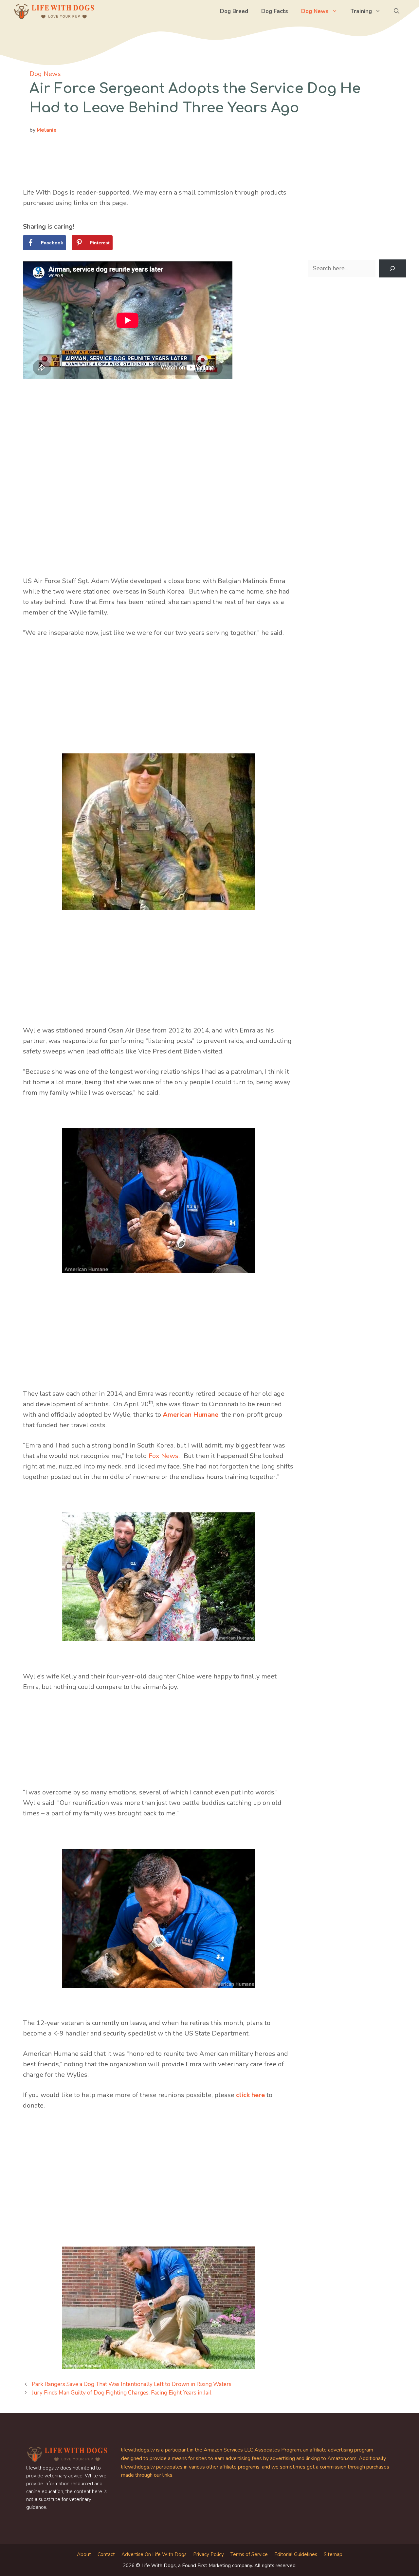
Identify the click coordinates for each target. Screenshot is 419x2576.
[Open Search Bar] (397, 11)
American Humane (191, 1415)
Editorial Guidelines (296, 2554)
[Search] (392, 269)
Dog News (315, 11)
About (84, 2554)
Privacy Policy (209, 2554)
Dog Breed (234, 11)
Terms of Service (249, 2554)
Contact (106, 2554)
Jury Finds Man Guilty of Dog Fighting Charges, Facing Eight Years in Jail (121, 2393)
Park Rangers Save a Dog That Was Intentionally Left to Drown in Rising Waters (132, 2384)
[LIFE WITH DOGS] (54, 11)
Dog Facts (275, 11)
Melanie (47, 130)
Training (361, 11)
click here (250, 2095)
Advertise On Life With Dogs (154, 2554)
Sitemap (333, 2554)
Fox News (164, 1456)
